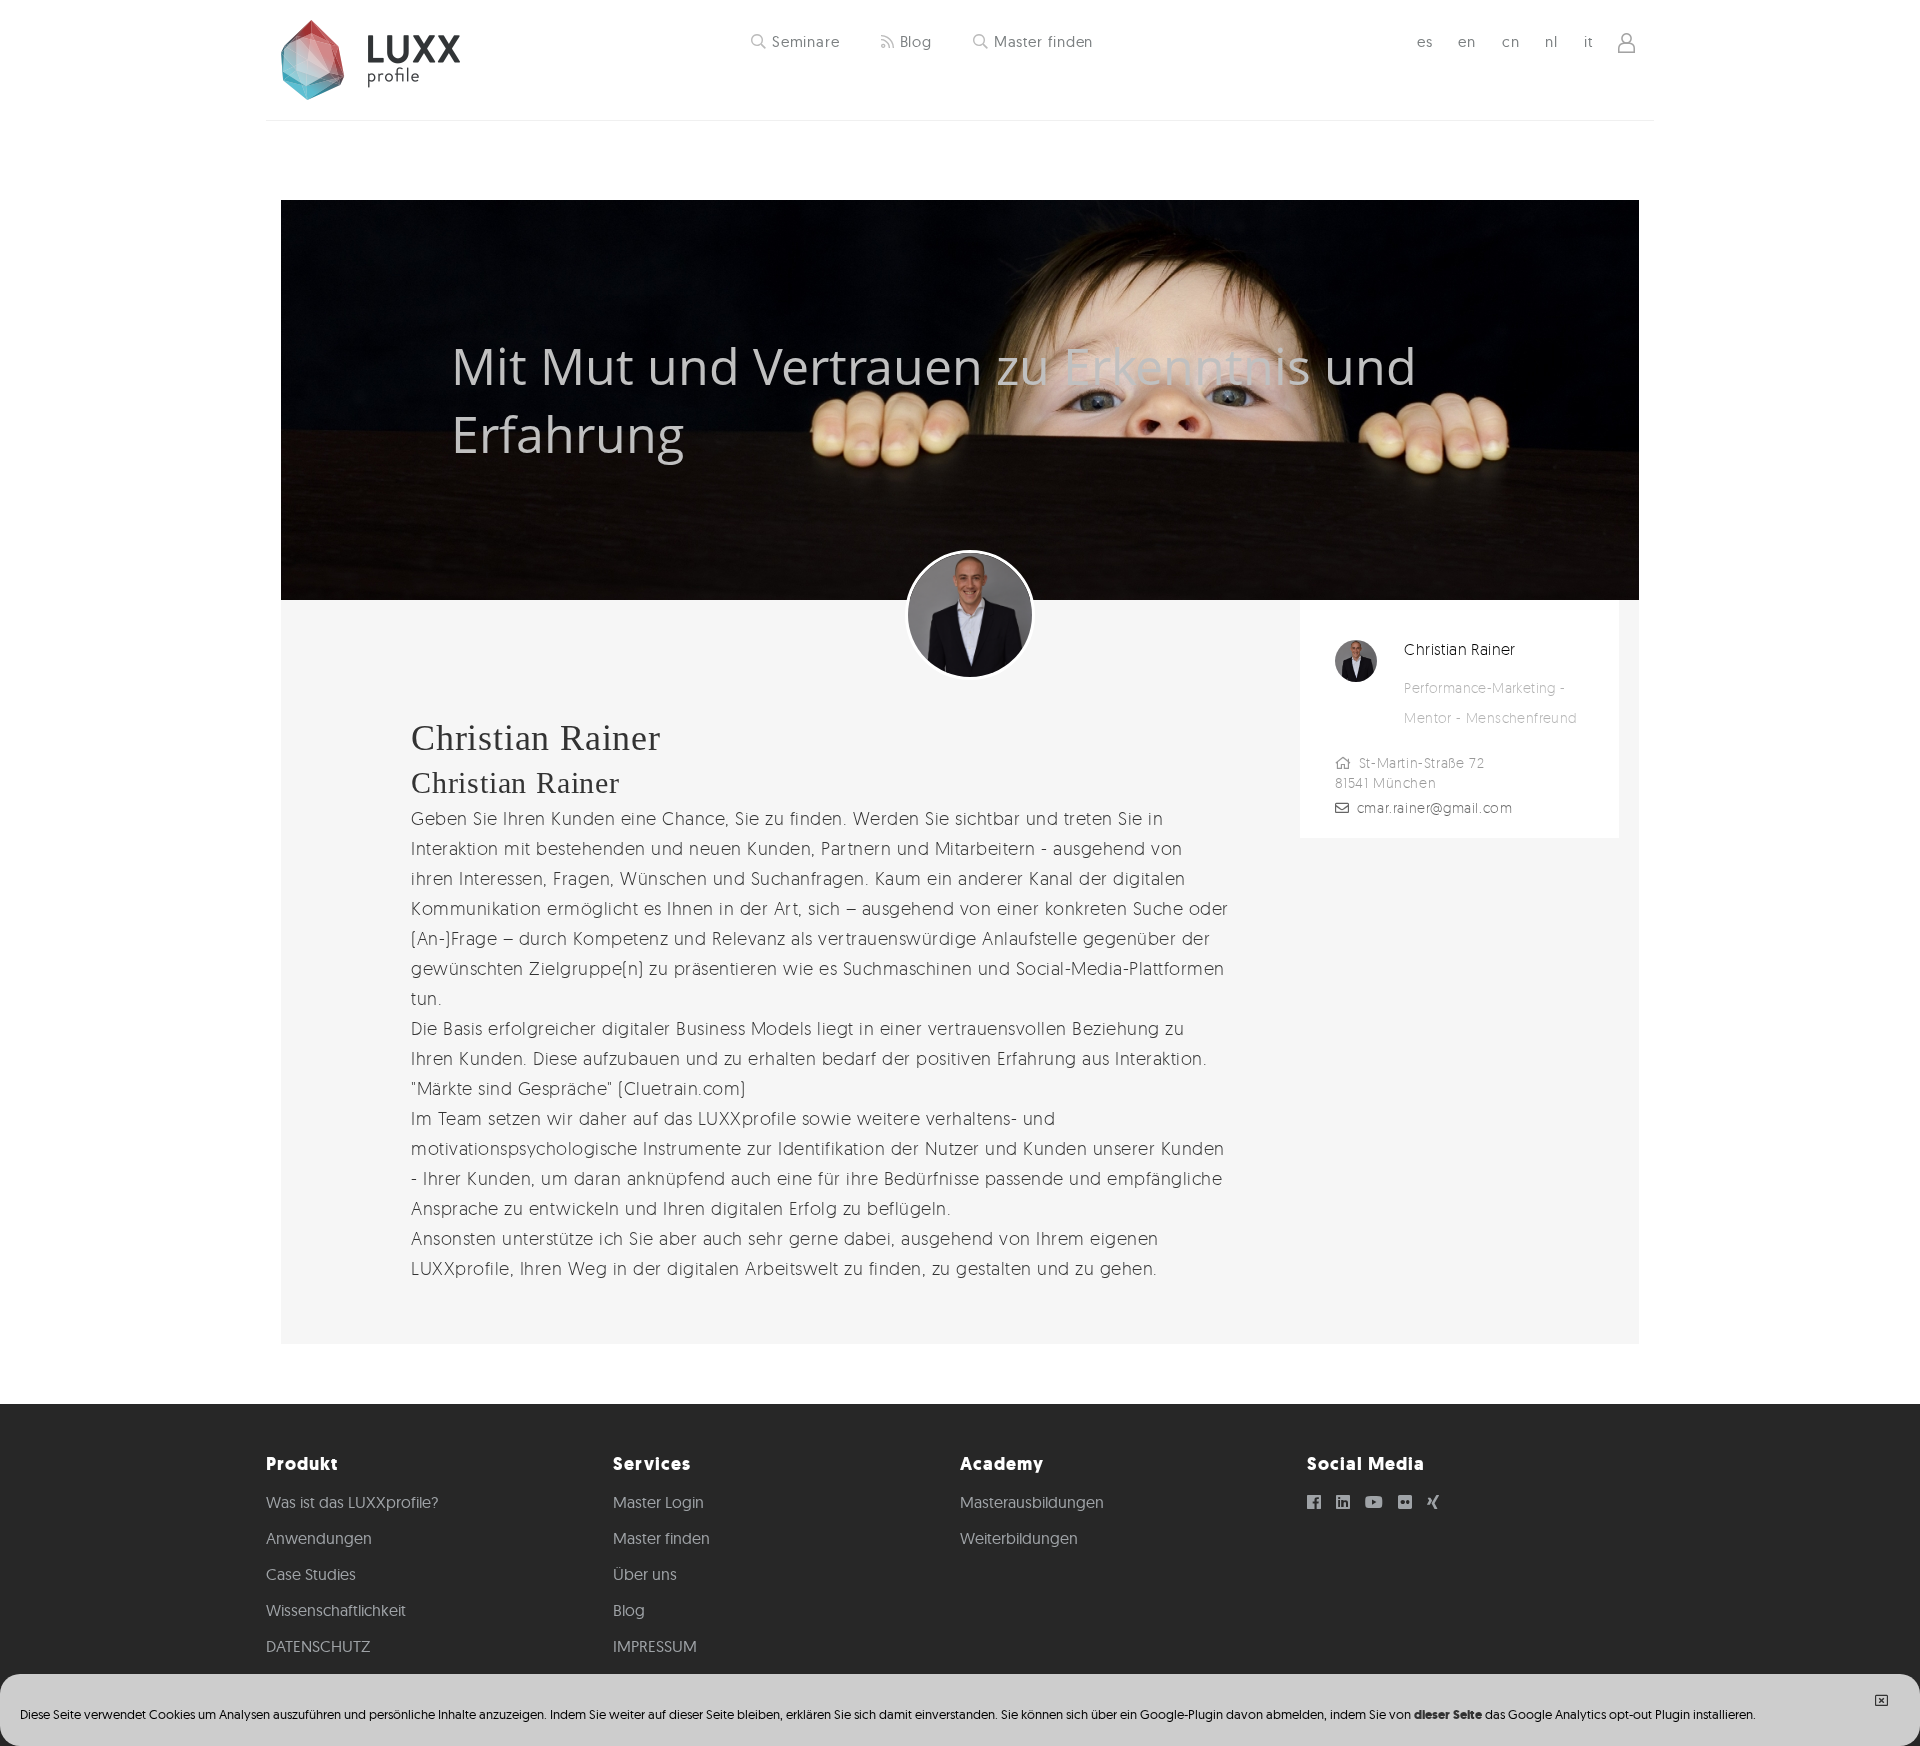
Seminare (803, 41)
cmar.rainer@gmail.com (1435, 807)
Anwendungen (319, 1538)
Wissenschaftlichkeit (336, 1610)
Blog (914, 41)
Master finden (1041, 41)
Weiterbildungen (1019, 1538)
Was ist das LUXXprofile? (352, 1502)
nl (1551, 41)
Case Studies (311, 1574)
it (1588, 41)
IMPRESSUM (655, 1646)
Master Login (658, 1502)
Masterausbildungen (1032, 1502)
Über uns (645, 1574)
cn (1511, 41)
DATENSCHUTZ (318, 1646)
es (1425, 41)
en (1467, 41)
